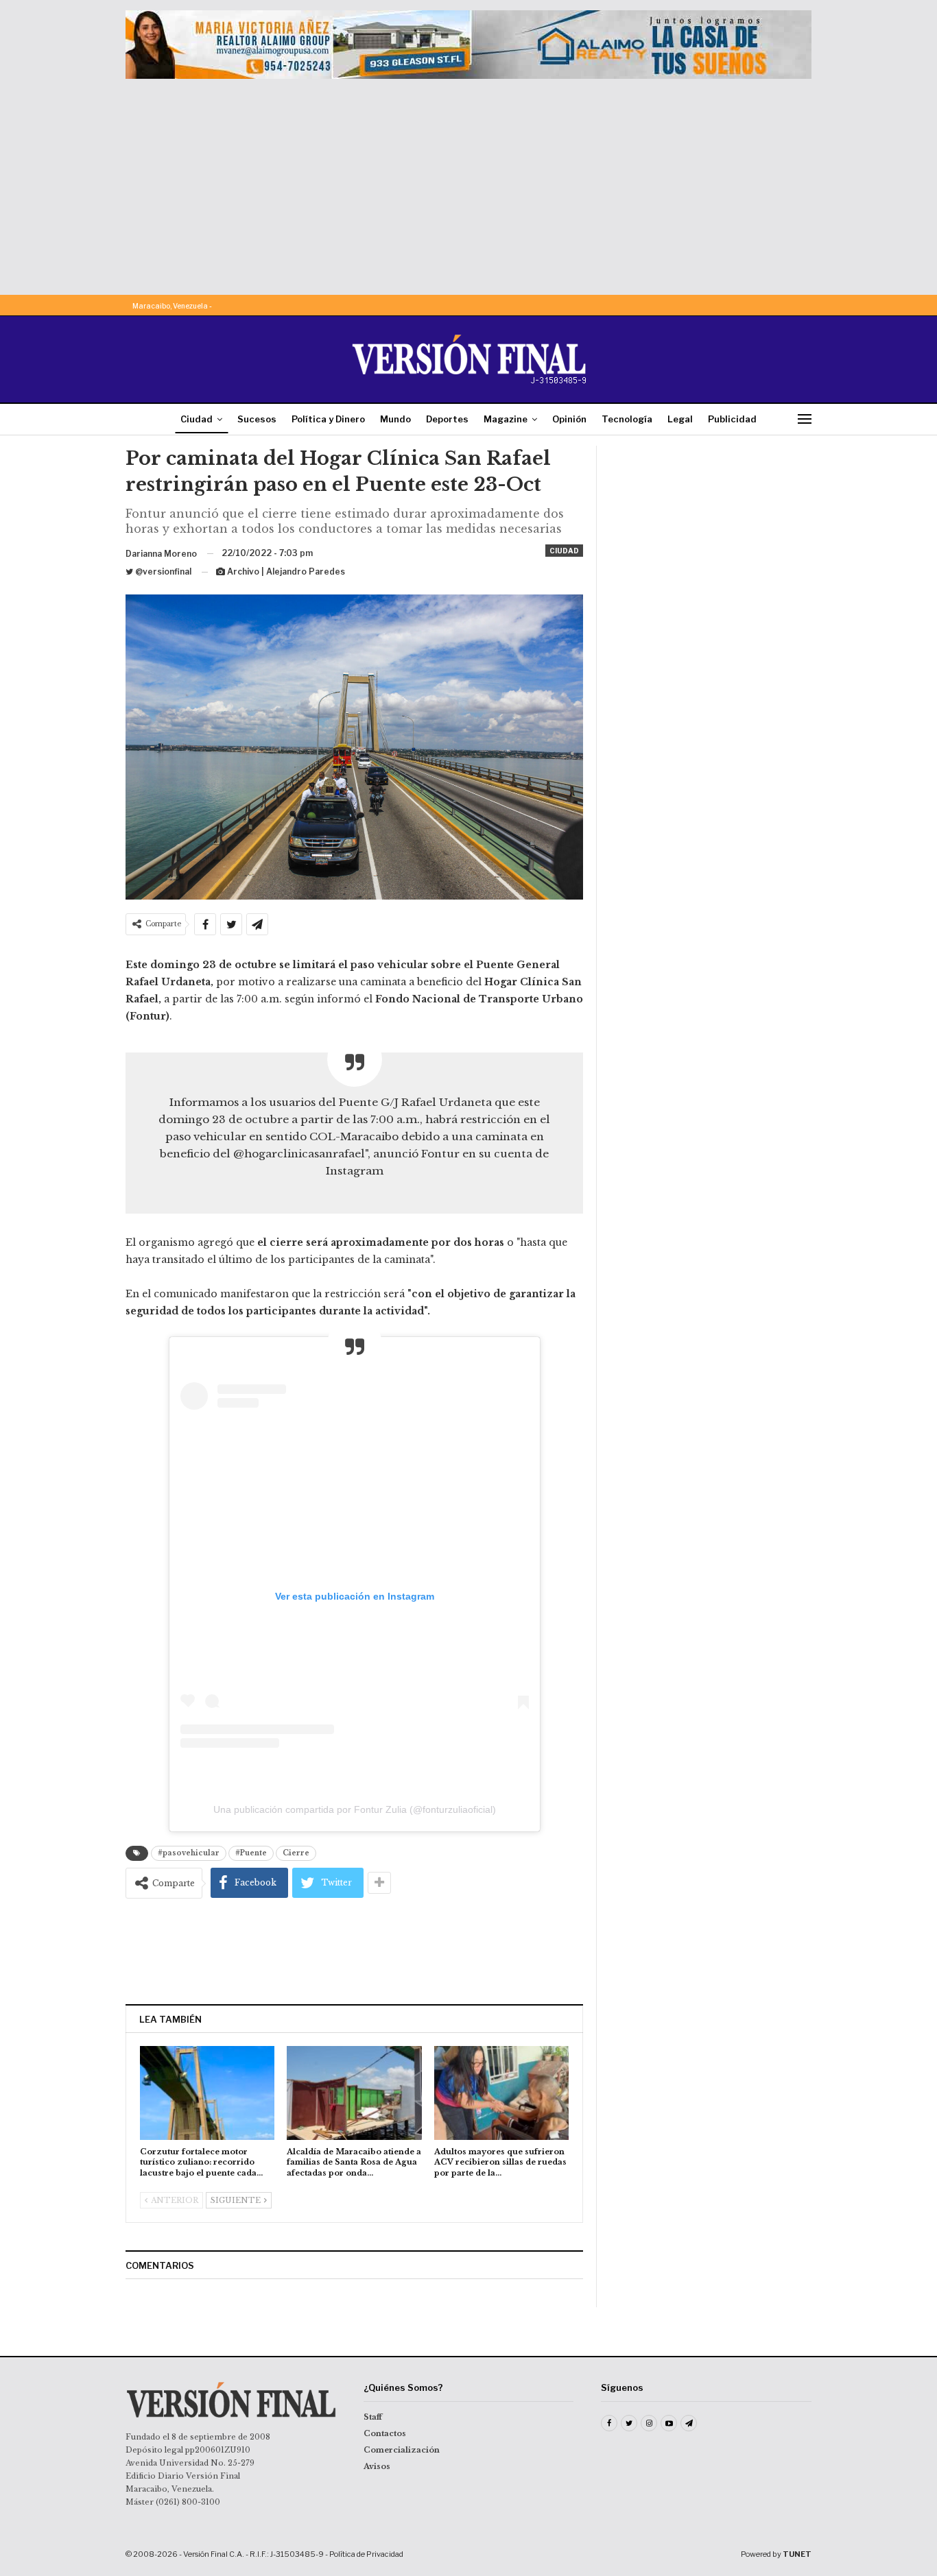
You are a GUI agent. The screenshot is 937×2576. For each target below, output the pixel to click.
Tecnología (627, 419)
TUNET (797, 2554)
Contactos (385, 2433)
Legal (680, 419)
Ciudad (197, 419)
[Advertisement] (468, 182)
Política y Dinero (328, 419)
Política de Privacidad (366, 2554)
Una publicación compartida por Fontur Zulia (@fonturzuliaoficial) (355, 1809)
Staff (373, 2417)
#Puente (251, 1853)
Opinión (569, 419)
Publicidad (732, 419)
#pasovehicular (189, 1853)
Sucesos (257, 419)
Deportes (447, 419)
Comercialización (402, 2450)
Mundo (395, 419)
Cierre (296, 1853)
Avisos (377, 2466)
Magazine (506, 419)
